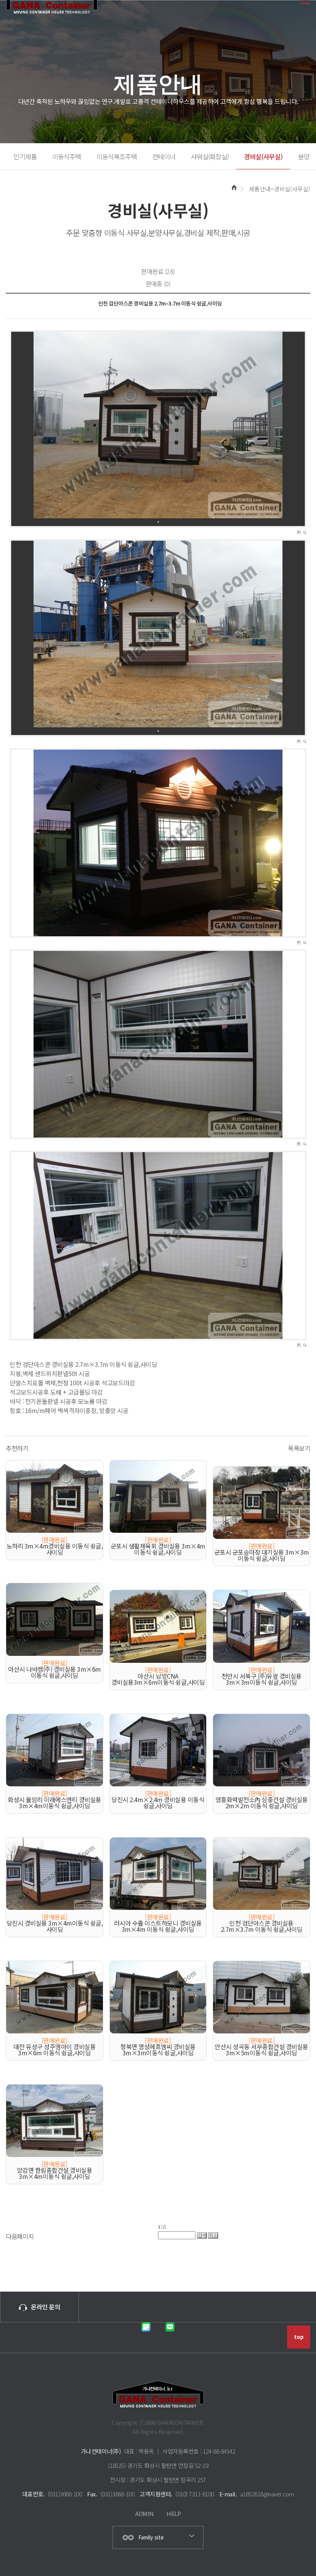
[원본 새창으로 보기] (158, 425)
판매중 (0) (158, 284)
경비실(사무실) (263, 156)
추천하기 (17, 1448)
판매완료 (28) (158, 271)
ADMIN (145, 2513)
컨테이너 (164, 156)
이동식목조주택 (117, 156)
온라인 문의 (45, 2307)
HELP (174, 2513)
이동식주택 (66, 156)
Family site (151, 2537)
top (299, 2337)
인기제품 (25, 156)
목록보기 (299, 1448)
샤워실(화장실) (210, 156)
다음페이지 (20, 2236)
